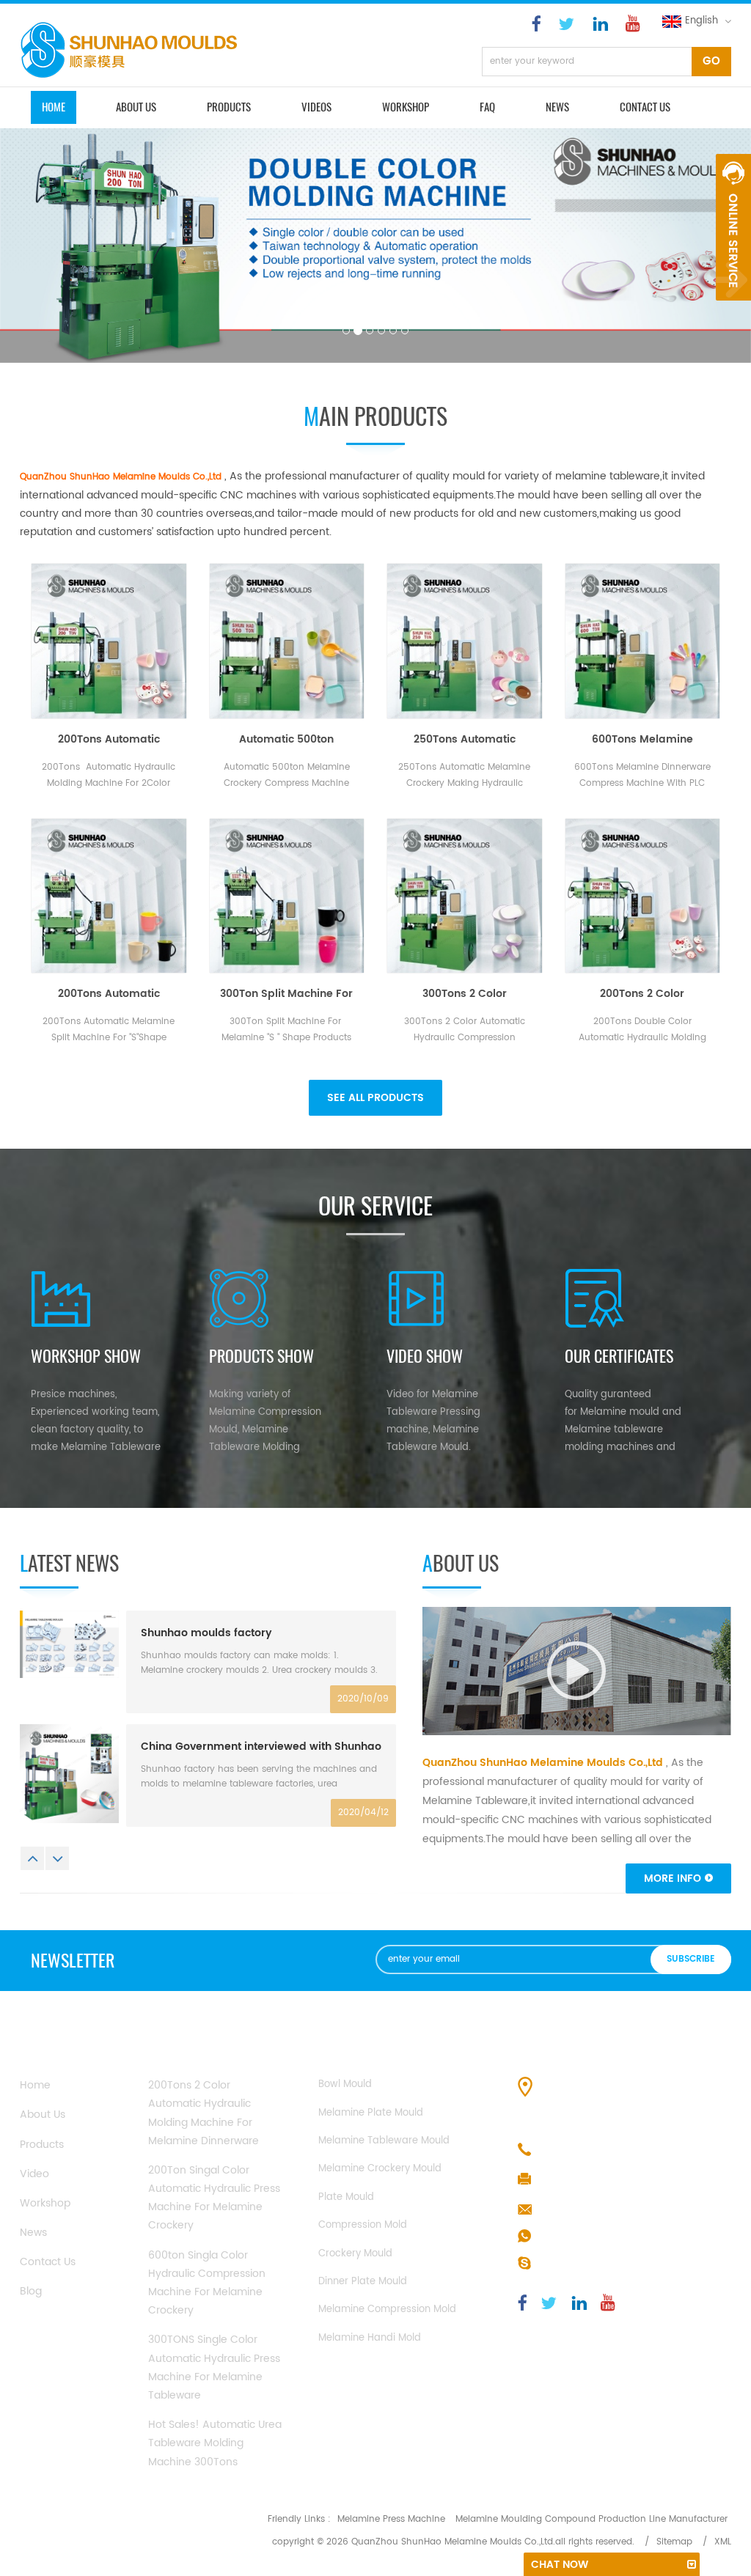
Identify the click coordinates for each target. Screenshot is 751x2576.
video (34, 2174)
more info (673, 1878)
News (557, 107)
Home (35, 2085)
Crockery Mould (355, 2254)
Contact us (645, 107)
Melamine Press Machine (391, 2519)
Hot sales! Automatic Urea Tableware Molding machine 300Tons (215, 2443)
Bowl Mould (345, 2084)
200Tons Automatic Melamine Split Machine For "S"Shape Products (109, 994)
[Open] (733, 227)
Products (42, 2145)
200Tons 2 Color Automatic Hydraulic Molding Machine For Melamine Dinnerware (642, 994)
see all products (375, 1098)
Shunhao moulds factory (206, 1633)
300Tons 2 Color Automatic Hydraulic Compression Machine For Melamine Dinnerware (464, 994)
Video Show (425, 1356)
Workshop (406, 107)
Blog (31, 2291)
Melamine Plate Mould (371, 2113)
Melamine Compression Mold (387, 2310)
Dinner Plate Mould (363, 2282)
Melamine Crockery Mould (380, 2169)
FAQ (487, 107)
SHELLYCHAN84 (576, 2264)
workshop (45, 2203)
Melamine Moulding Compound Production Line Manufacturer (591, 2519)
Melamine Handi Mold (370, 2338)
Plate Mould (346, 2197)
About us (136, 107)
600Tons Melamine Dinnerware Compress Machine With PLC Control (642, 740)
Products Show (261, 1356)
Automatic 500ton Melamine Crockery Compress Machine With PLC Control (287, 740)
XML (723, 2542)
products (229, 107)
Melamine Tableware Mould (384, 2141)
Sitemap (674, 2542)
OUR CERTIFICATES (619, 1356)
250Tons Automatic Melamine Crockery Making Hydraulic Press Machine (464, 740)
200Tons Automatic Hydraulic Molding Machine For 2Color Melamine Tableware (109, 740)
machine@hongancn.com (605, 2209)
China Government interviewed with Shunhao (261, 1747)
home (54, 107)
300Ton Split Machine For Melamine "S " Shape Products (286, 994)
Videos (316, 107)
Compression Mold (363, 2225)
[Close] (733, 309)
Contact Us (48, 2262)
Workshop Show (86, 1356)
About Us (43, 2115)
